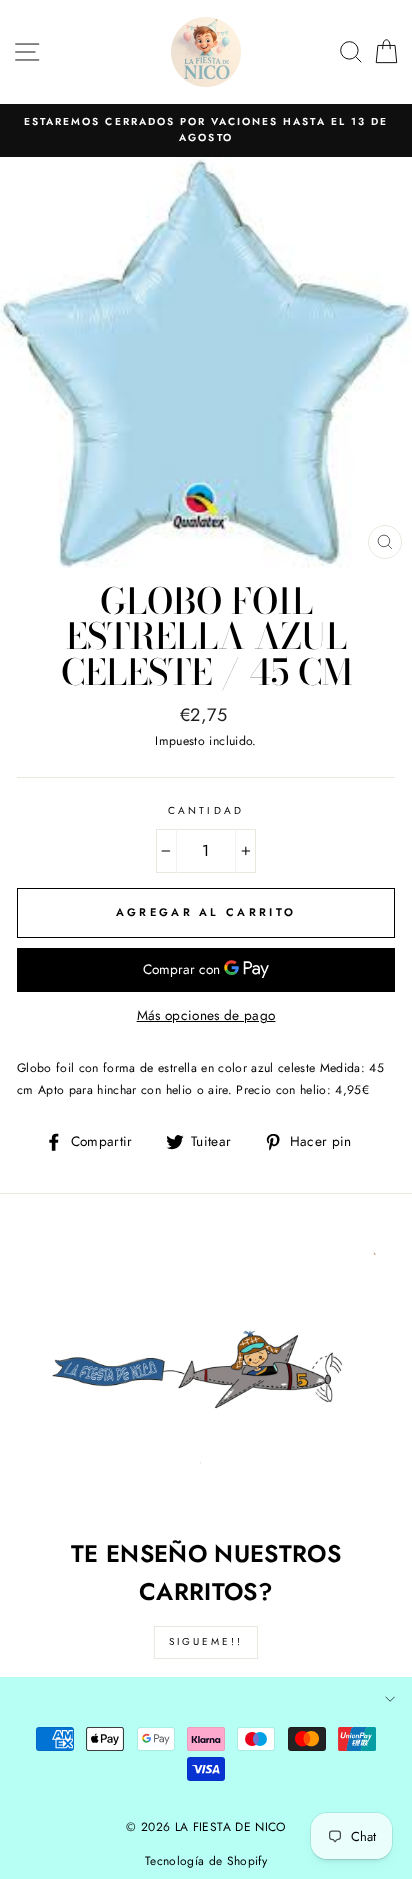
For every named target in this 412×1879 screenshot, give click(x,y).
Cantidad (205, 810)
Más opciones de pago (206, 1015)
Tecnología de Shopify (206, 1861)
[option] (206, 130)
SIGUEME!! (206, 1641)
